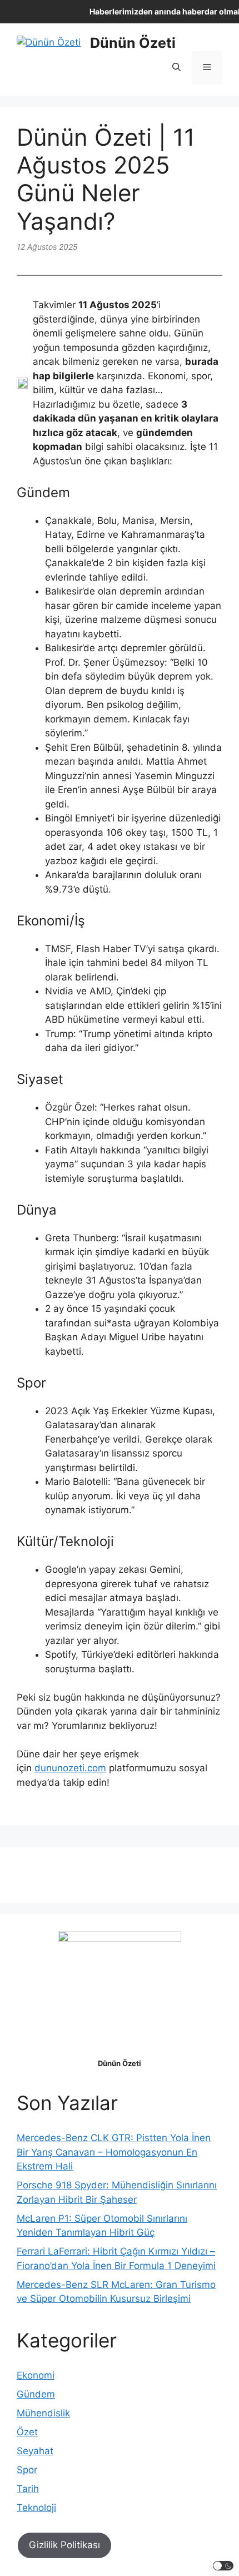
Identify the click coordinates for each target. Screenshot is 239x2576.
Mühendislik (43, 2413)
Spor (27, 2470)
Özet (27, 2432)
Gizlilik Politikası (64, 2545)
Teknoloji (36, 2508)
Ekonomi (36, 2375)
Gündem (36, 2394)
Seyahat (35, 2451)
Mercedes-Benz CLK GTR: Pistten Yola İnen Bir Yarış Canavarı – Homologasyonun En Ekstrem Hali (114, 2152)
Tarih (28, 2489)
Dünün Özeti (133, 43)
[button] (176, 68)
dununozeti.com (70, 1768)
